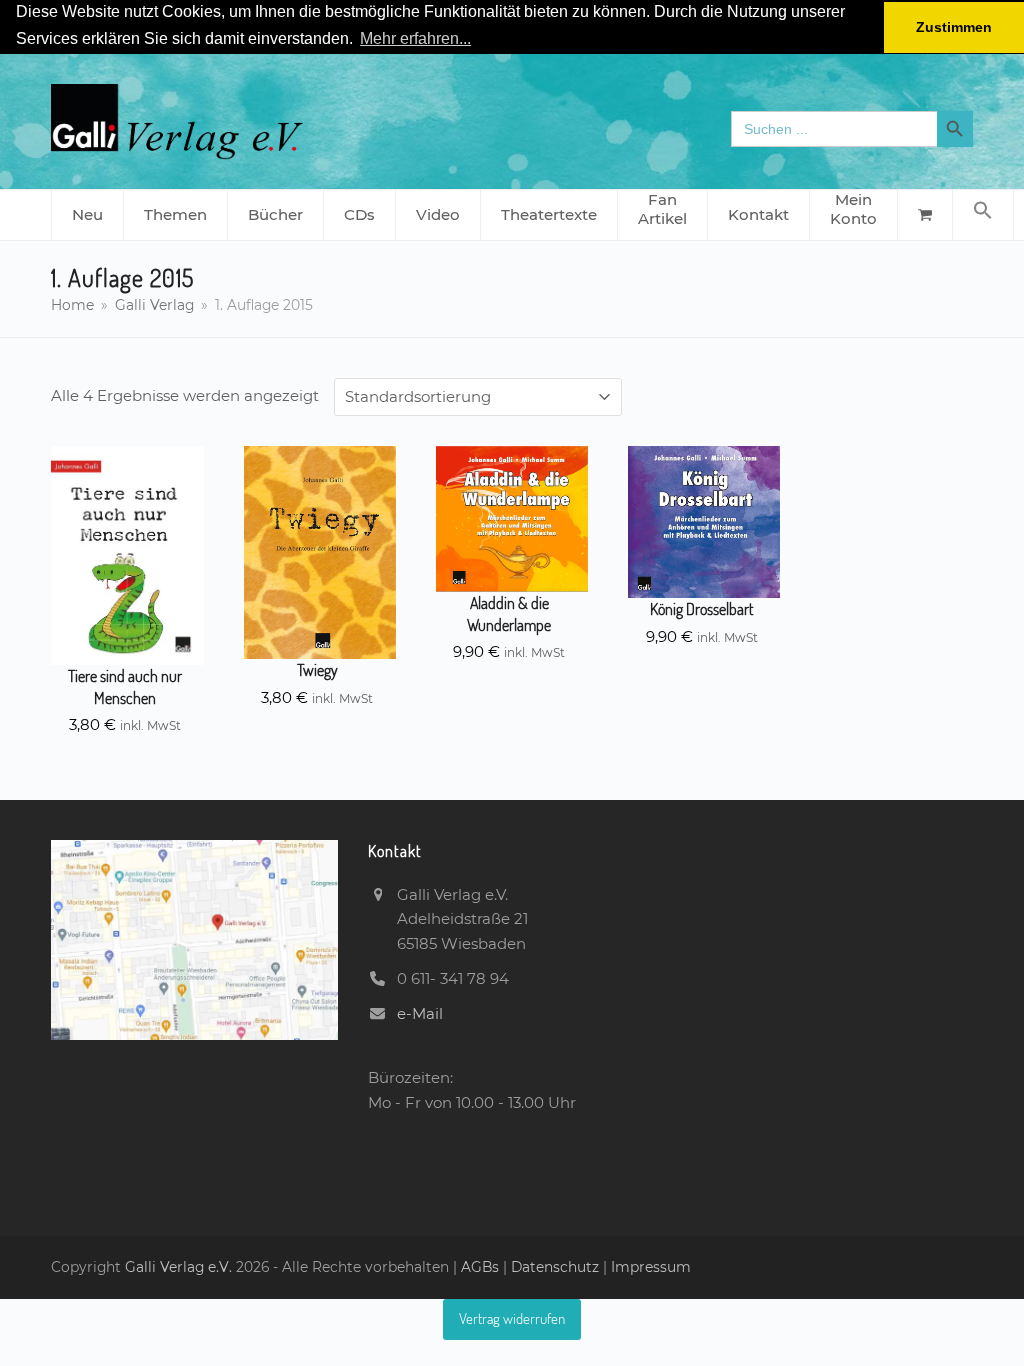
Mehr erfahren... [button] (415, 38)
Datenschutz (555, 1267)
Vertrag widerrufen (512, 1318)
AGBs (482, 1267)
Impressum (651, 1267)
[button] (983, 215)
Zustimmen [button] (954, 27)
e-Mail (420, 1013)
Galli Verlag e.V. (180, 1267)
